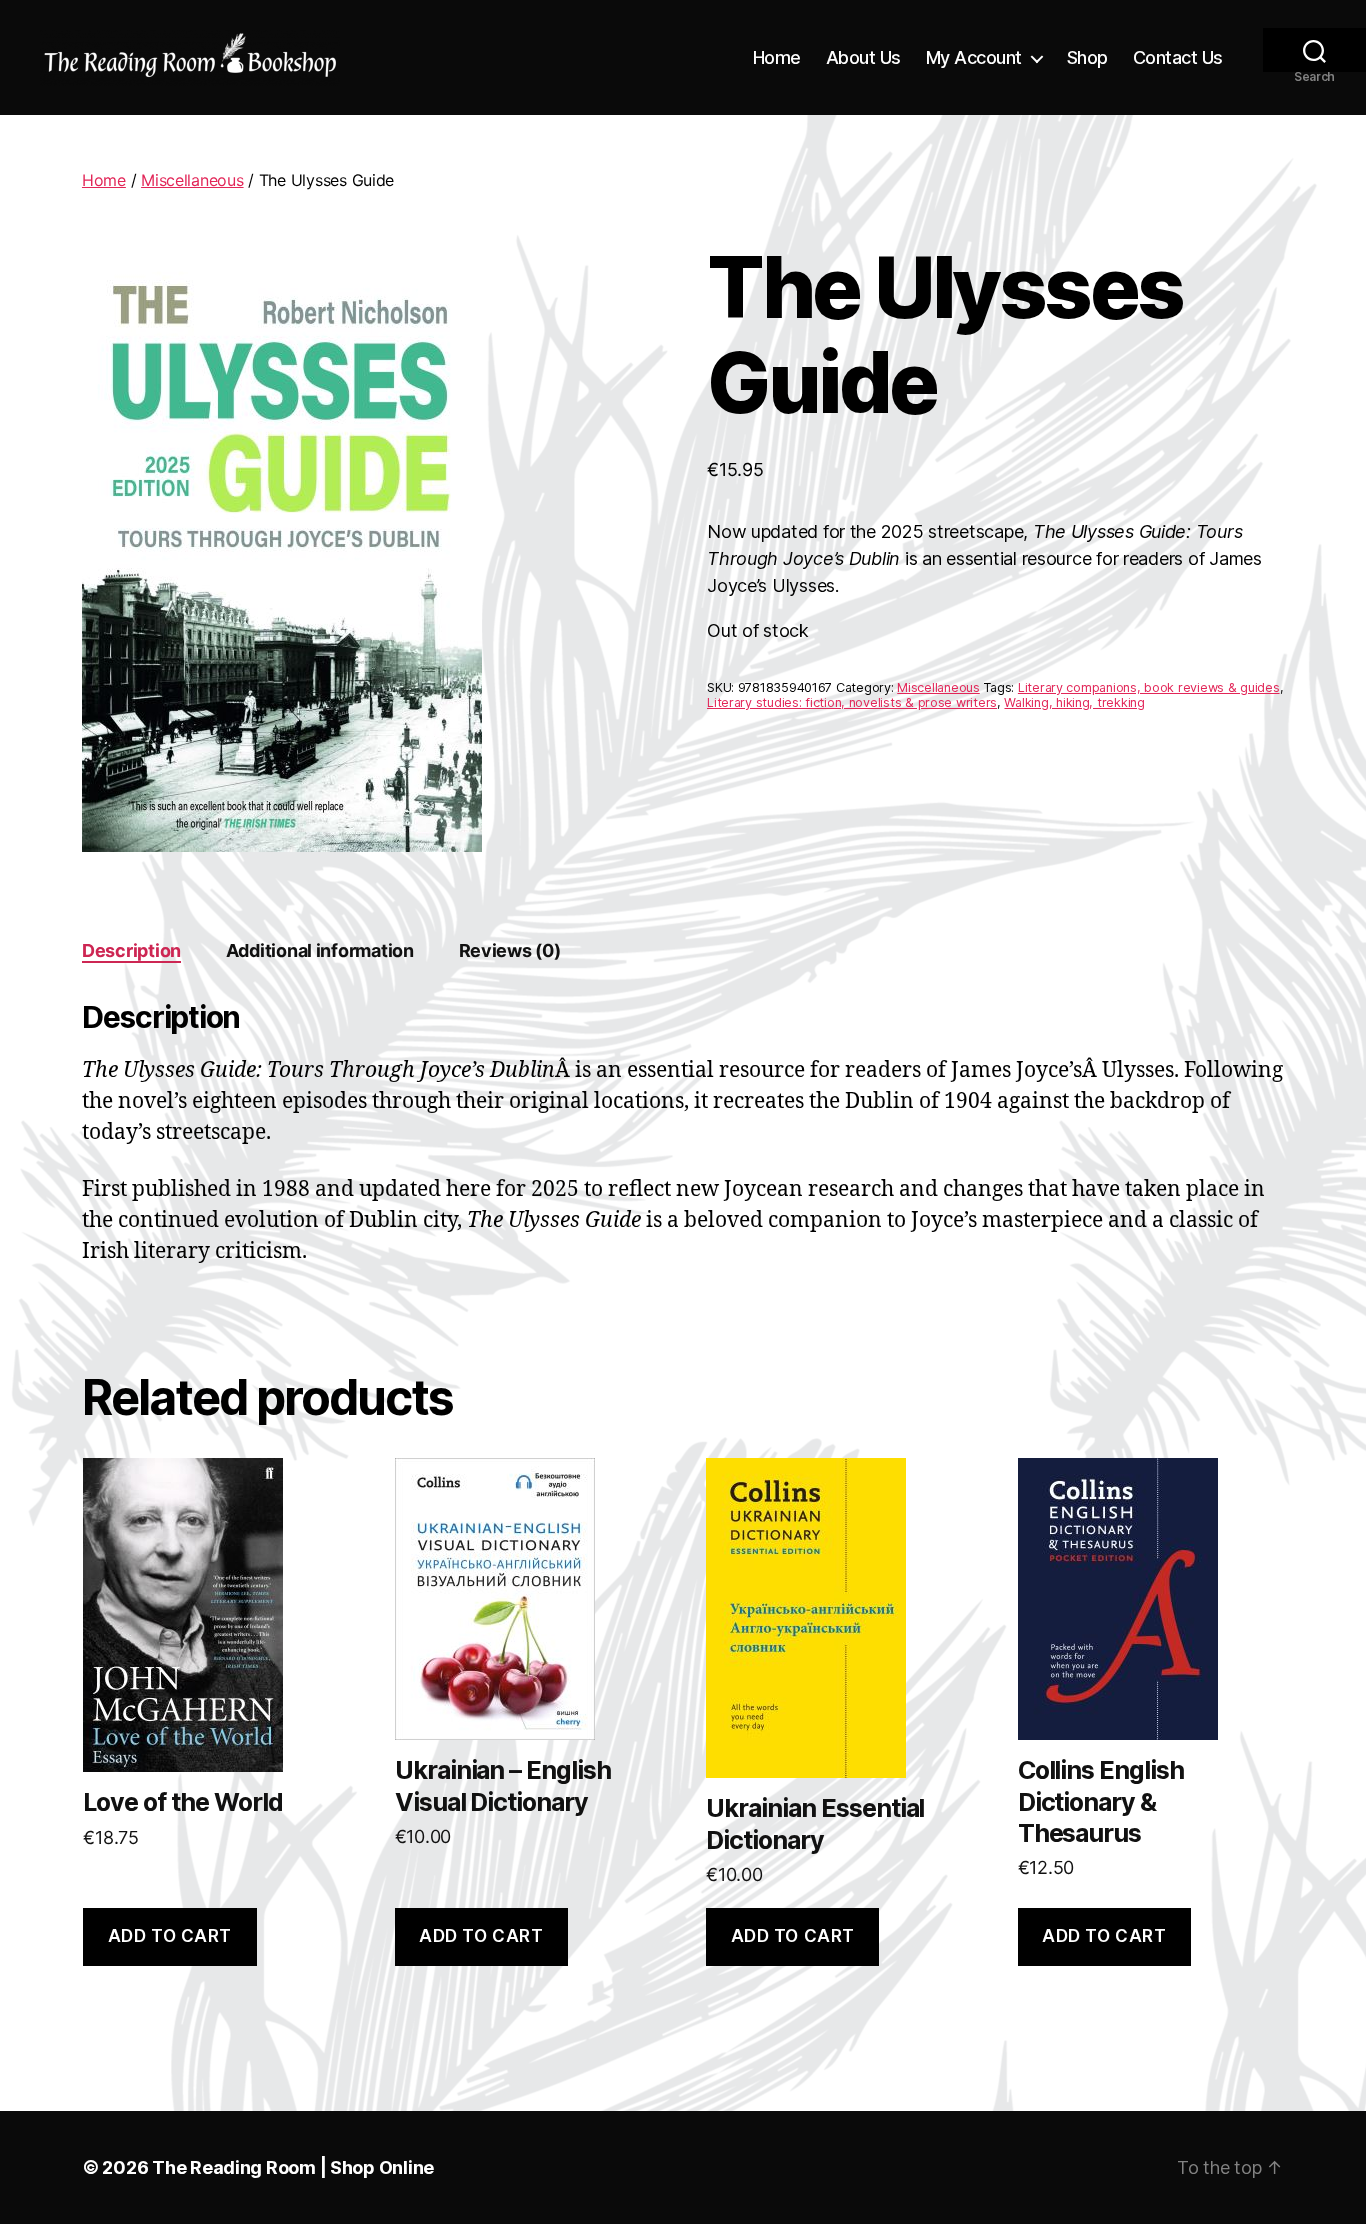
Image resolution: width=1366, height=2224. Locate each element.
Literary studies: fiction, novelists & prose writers (852, 702)
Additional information (320, 950)
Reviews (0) (510, 950)
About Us (863, 57)
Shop (1087, 57)
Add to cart (170, 1936)
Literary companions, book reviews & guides (1149, 687)
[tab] (131, 950)
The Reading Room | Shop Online (293, 2167)
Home (777, 57)
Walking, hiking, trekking (1074, 702)
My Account (974, 57)
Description (131, 950)
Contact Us (1178, 57)
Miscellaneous (192, 180)
